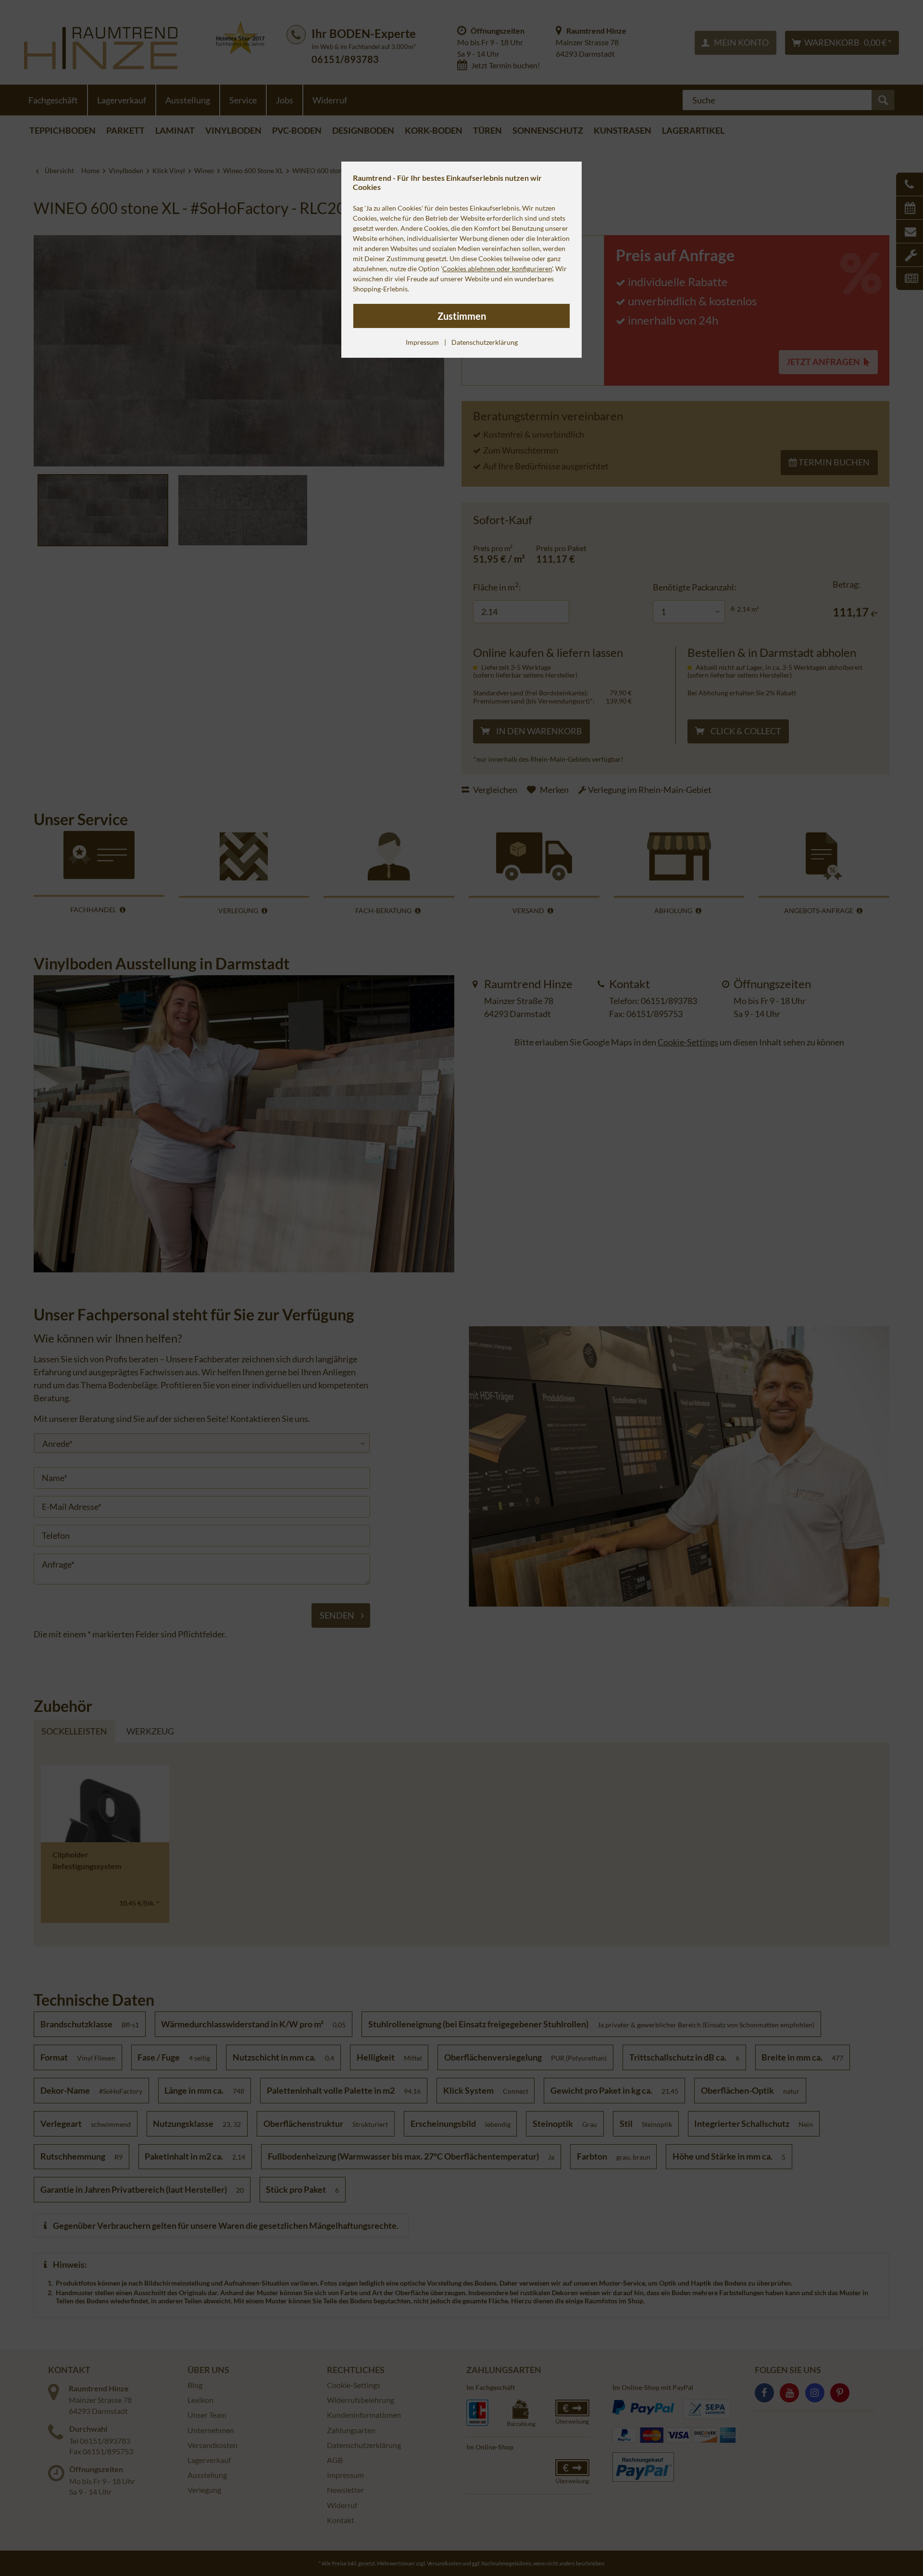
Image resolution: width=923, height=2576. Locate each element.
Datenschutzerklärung (485, 342)
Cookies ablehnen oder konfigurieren (497, 269)
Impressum (422, 342)
